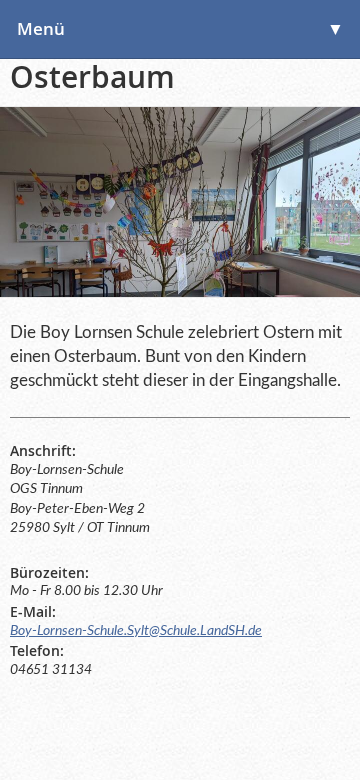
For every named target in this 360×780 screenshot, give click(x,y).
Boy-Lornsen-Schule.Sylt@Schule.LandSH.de (136, 631)
